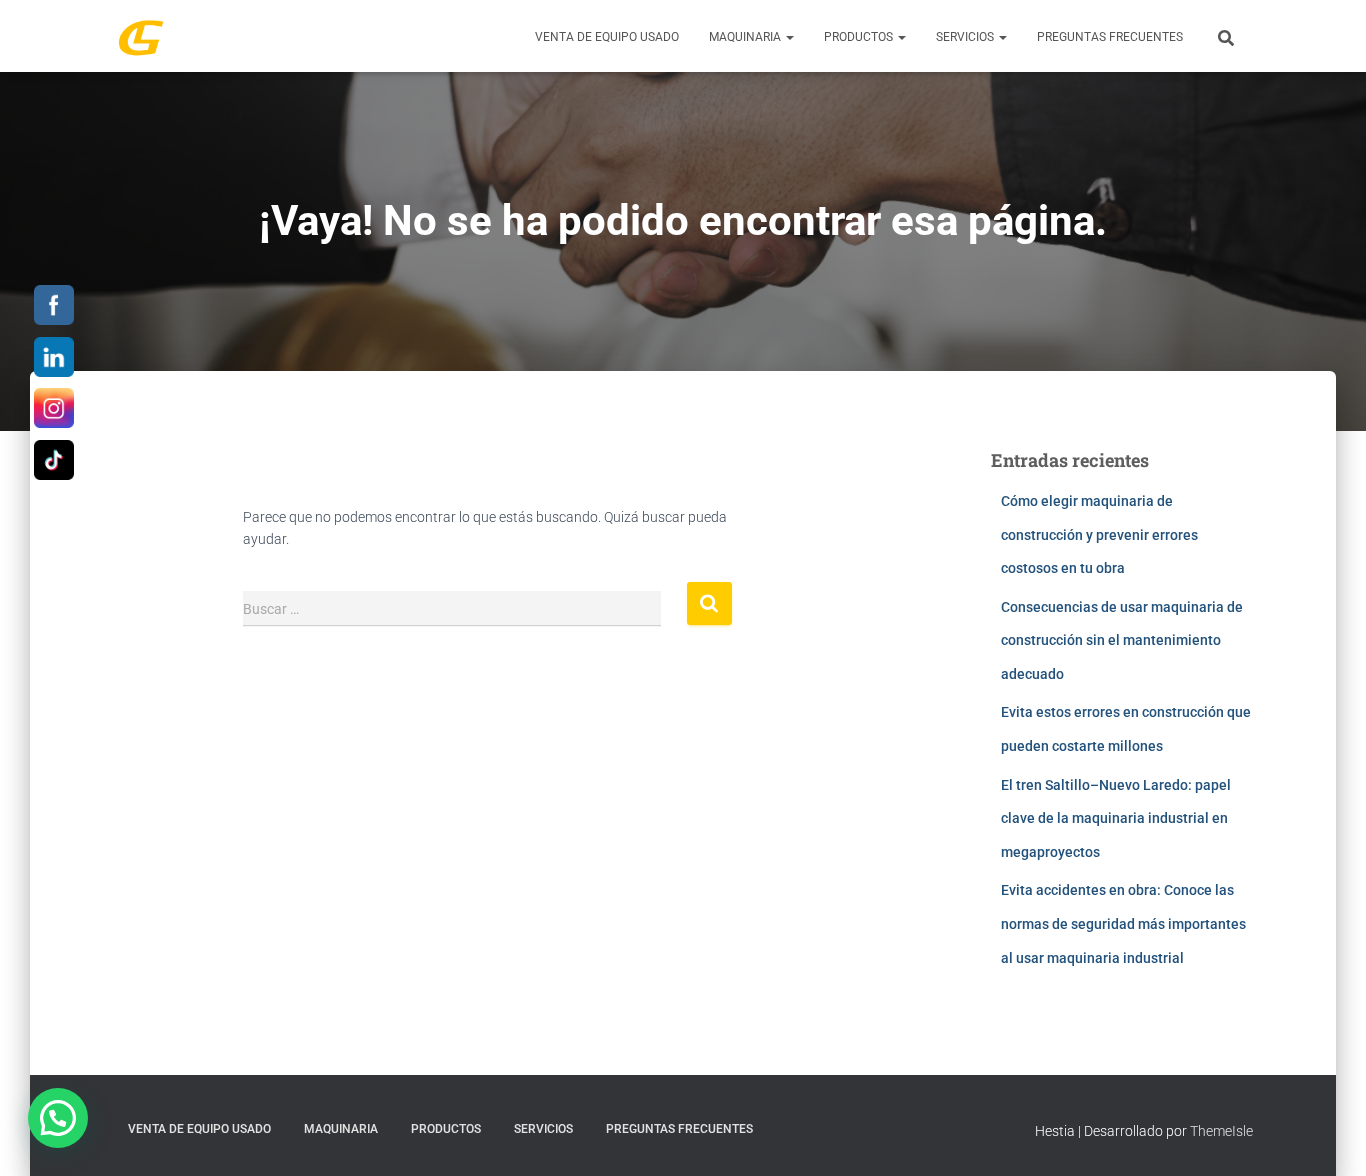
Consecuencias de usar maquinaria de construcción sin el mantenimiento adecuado (1122, 640)
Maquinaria (746, 37)
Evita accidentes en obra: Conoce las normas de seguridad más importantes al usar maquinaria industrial (1123, 923)
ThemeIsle (1221, 1131)
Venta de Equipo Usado (607, 37)
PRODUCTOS (860, 37)
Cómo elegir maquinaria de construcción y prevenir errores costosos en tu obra (1099, 534)
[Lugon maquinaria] (141, 36)
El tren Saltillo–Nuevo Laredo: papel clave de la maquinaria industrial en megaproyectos (1116, 818)
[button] (789, 37)
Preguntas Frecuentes (1110, 37)
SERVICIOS (966, 37)
